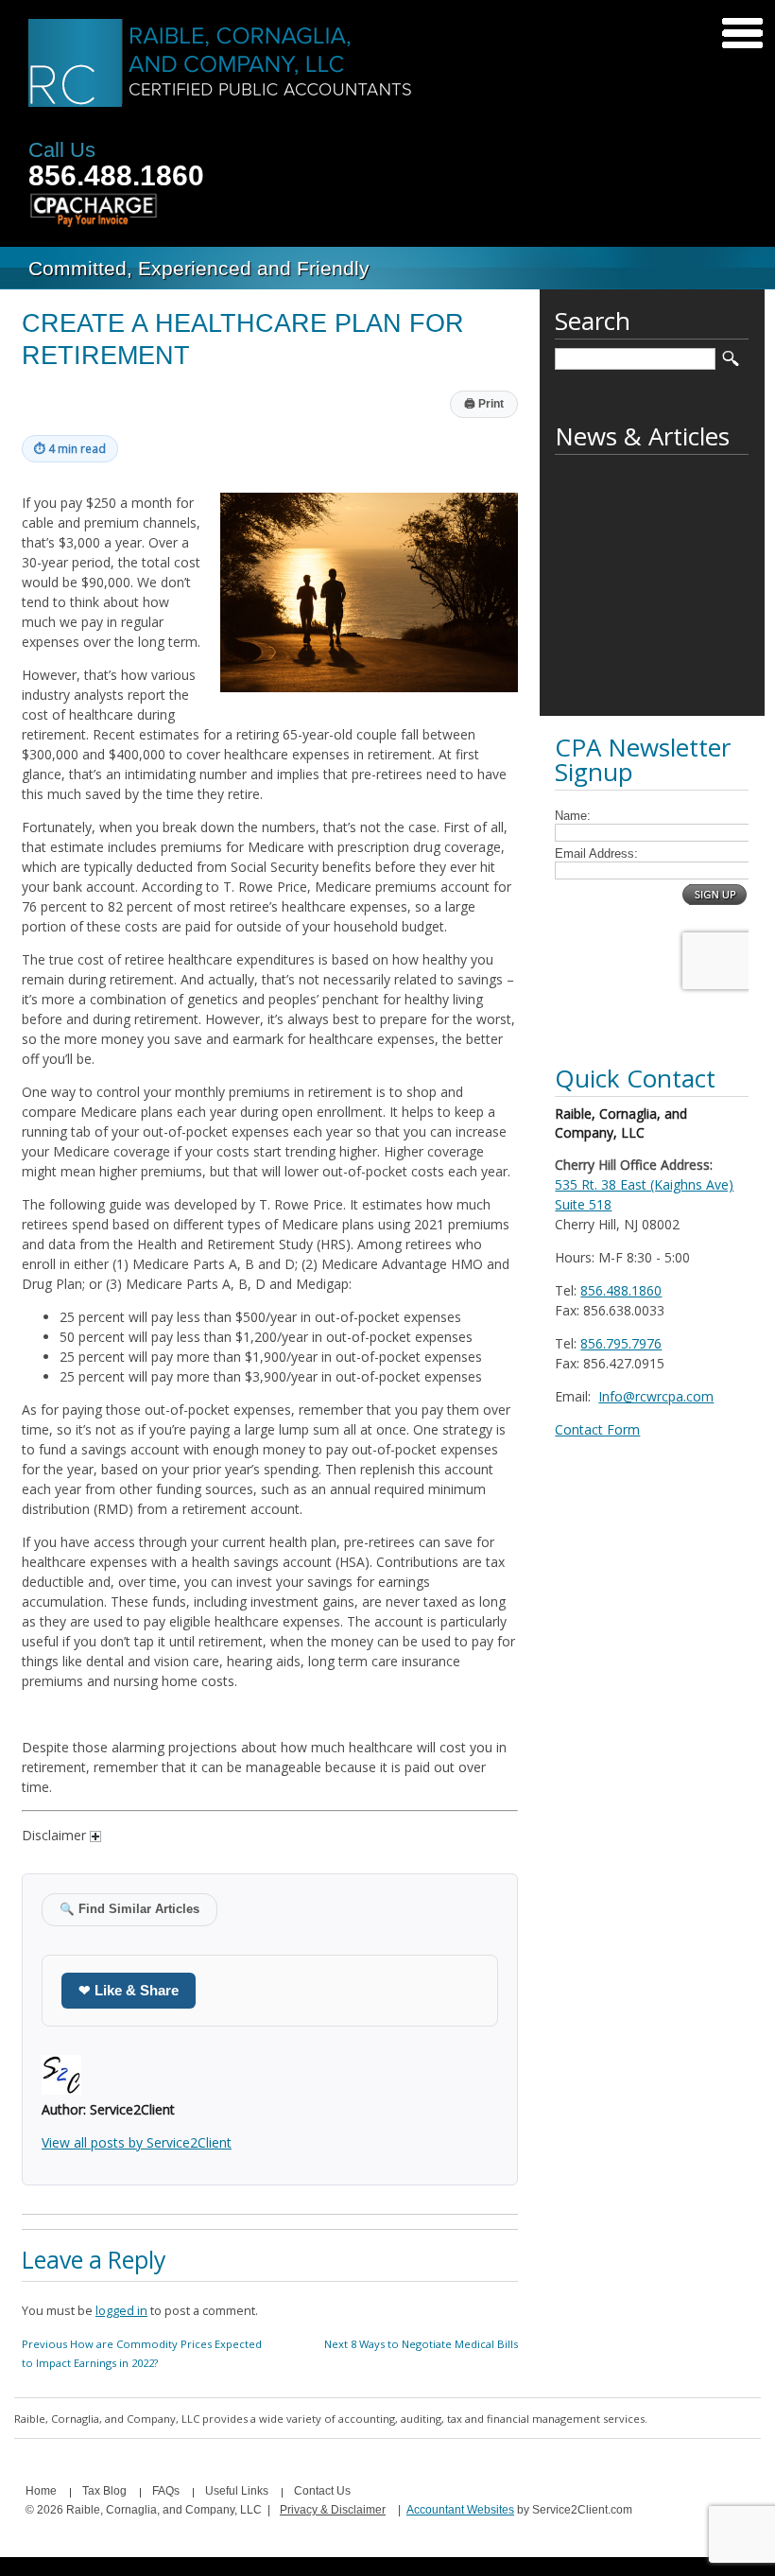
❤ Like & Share (129, 1990)
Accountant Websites (460, 2510)
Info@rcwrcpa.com (656, 1396)
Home (41, 2491)
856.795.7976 (621, 1343)
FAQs (166, 2491)
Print (484, 404)
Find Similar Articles (129, 1909)
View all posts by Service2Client (137, 2142)
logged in (121, 2311)
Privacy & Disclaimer (333, 2510)
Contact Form (597, 1429)
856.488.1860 (116, 175)
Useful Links (237, 2491)
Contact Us (322, 2491)
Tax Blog (104, 2491)
